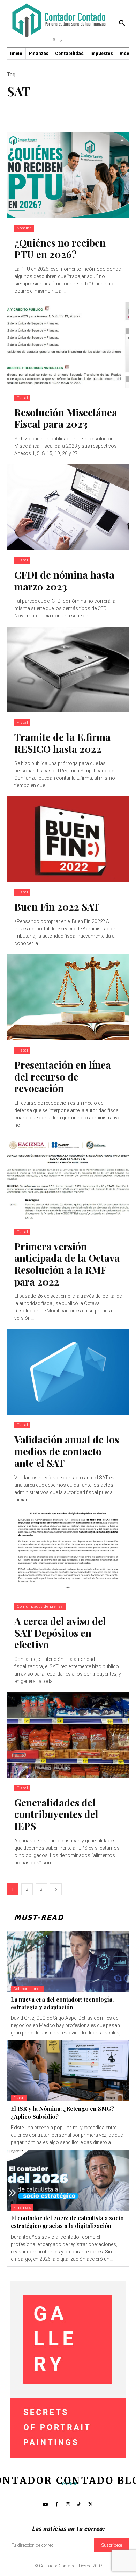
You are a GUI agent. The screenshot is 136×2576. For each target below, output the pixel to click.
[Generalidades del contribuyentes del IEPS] (68, 1735)
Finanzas (22, 2207)
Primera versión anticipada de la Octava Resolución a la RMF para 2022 (67, 1264)
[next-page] (56, 1889)
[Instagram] (68, 2505)
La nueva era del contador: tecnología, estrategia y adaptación (62, 2003)
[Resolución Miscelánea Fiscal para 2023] (68, 345)
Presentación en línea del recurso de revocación (63, 1076)
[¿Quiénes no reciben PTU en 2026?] (68, 175)
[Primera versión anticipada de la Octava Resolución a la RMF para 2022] (68, 1179)
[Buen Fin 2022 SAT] (68, 839)
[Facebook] (56, 2505)
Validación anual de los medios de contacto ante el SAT (67, 1451)
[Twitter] (91, 2505)
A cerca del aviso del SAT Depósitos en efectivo (60, 1633)
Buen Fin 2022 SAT (57, 907)
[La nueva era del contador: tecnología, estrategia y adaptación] (68, 1962)
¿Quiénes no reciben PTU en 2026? (60, 249)
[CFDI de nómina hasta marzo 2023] (68, 507)
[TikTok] (79, 2505)
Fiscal (22, 398)
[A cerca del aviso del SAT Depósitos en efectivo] (68, 1553)
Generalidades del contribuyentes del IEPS (56, 1814)
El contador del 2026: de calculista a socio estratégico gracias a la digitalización (67, 2222)
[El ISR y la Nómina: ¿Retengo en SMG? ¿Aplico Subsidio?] (68, 2071)
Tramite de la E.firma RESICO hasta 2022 (62, 743)
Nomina (24, 228)
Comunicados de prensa (40, 1607)
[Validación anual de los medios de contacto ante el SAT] (68, 1372)
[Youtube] (45, 2505)
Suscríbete (112, 2545)
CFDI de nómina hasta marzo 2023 (64, 581)
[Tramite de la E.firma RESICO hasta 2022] (68, 669)
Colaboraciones (28, 1989)
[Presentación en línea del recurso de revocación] (68, 997)
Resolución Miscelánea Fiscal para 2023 (66, 418)
